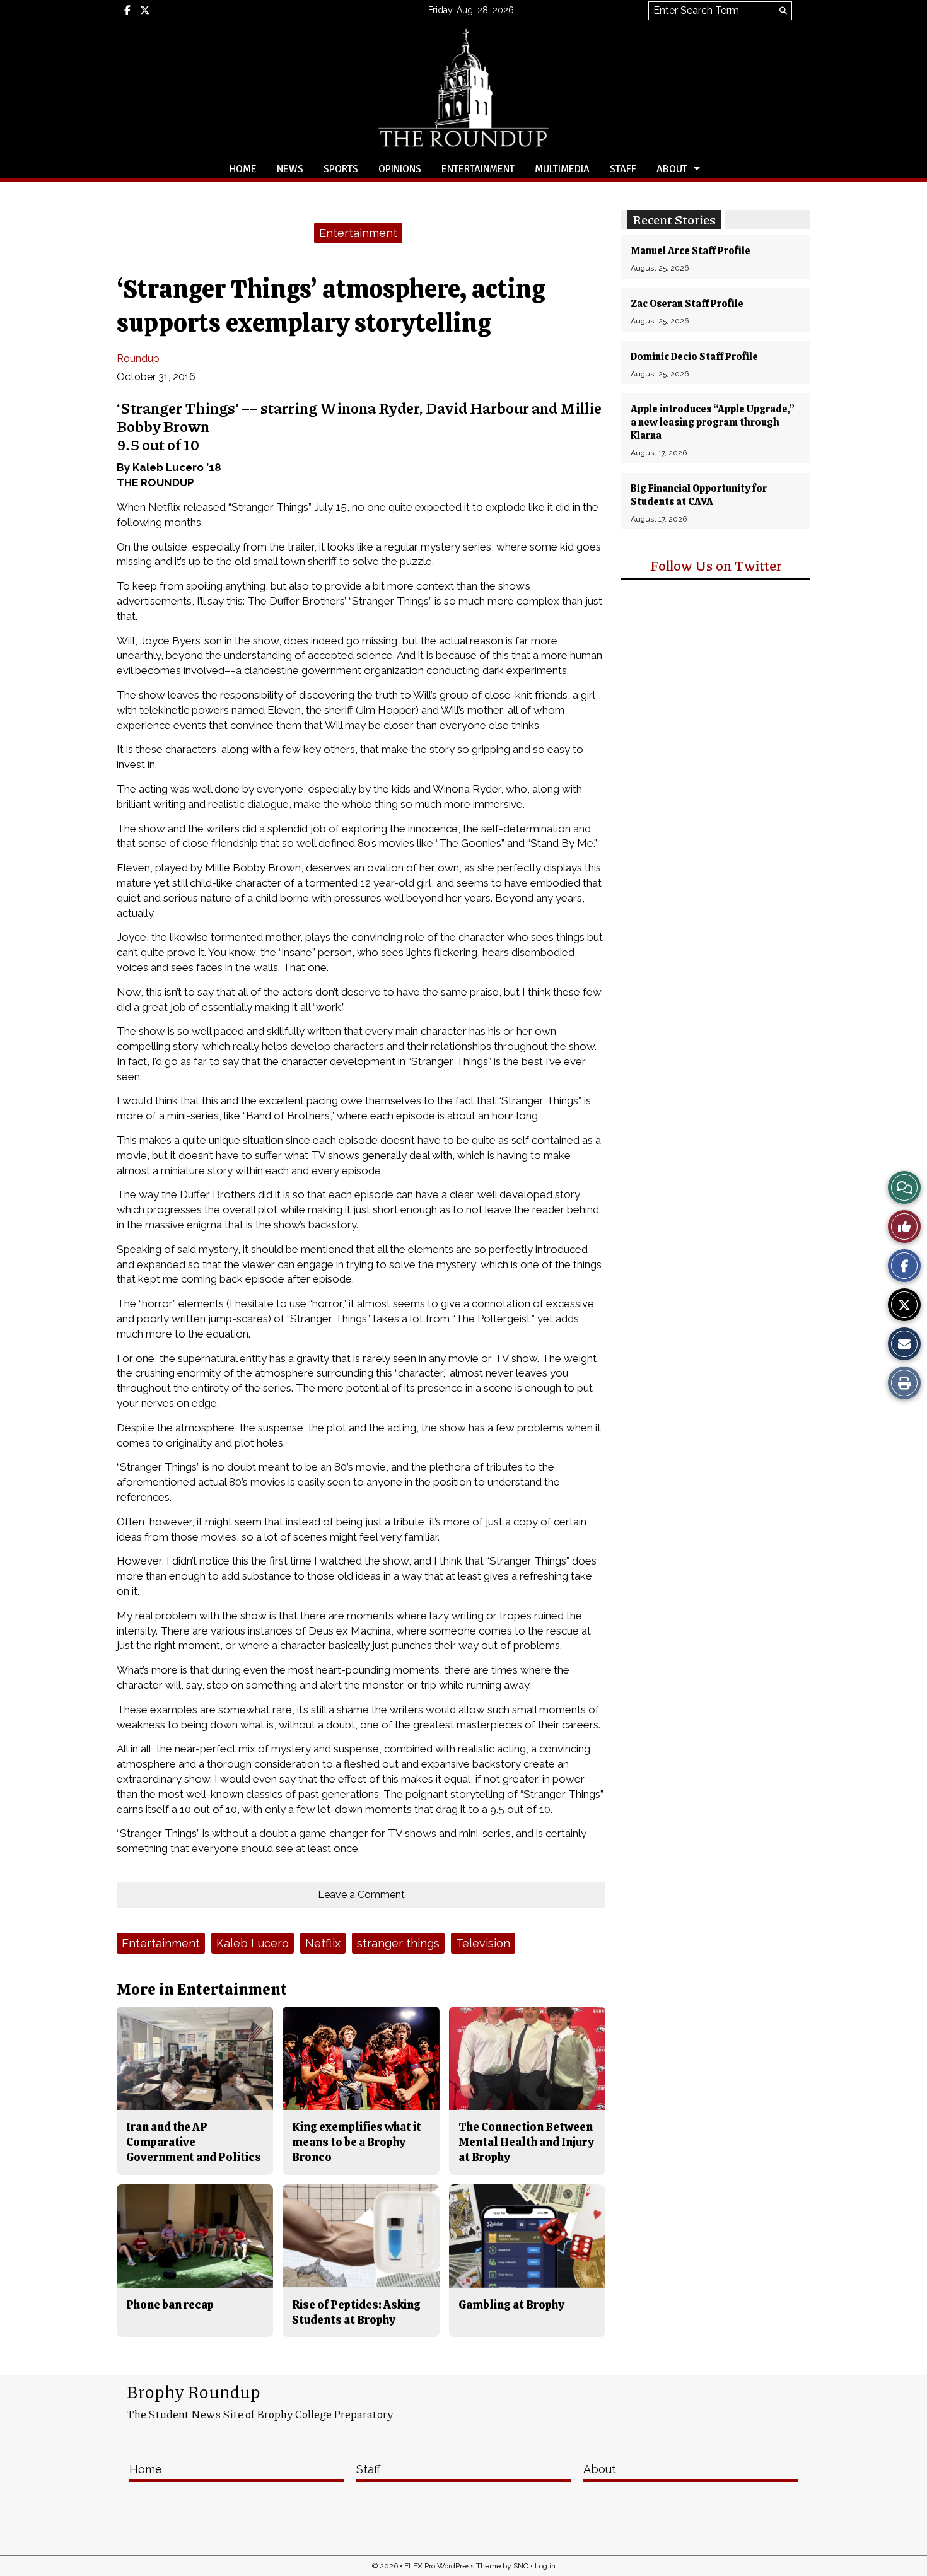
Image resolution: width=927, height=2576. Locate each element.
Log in (545, 2566)
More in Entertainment (202, 1989)
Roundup (138, 358)
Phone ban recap (170, 2305)
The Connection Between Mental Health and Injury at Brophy (526, 2142)
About (672, 169)
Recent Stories (674, 219)
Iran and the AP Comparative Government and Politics (194, 2142)
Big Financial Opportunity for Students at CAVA (699, 495)
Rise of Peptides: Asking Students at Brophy (356, 2312)
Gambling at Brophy (511, 2305)
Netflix (323, 1943)
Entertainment (478, 169)
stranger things (398, 1943)
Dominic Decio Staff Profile (694, 357)
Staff (623, 169)
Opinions (400, 169)
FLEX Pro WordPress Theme (452, 2566)
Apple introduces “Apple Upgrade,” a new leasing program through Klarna (713, 422)
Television (483, 1943)
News (290, 169)
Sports (341, 169)
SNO (521, 2566)
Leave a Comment (361, 1895)
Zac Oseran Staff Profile (687, 304)
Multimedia (562, 169)
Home (243, 169)
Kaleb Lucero (253, 1943)
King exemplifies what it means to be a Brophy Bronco (357, 2142)
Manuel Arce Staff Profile (691, 251)
